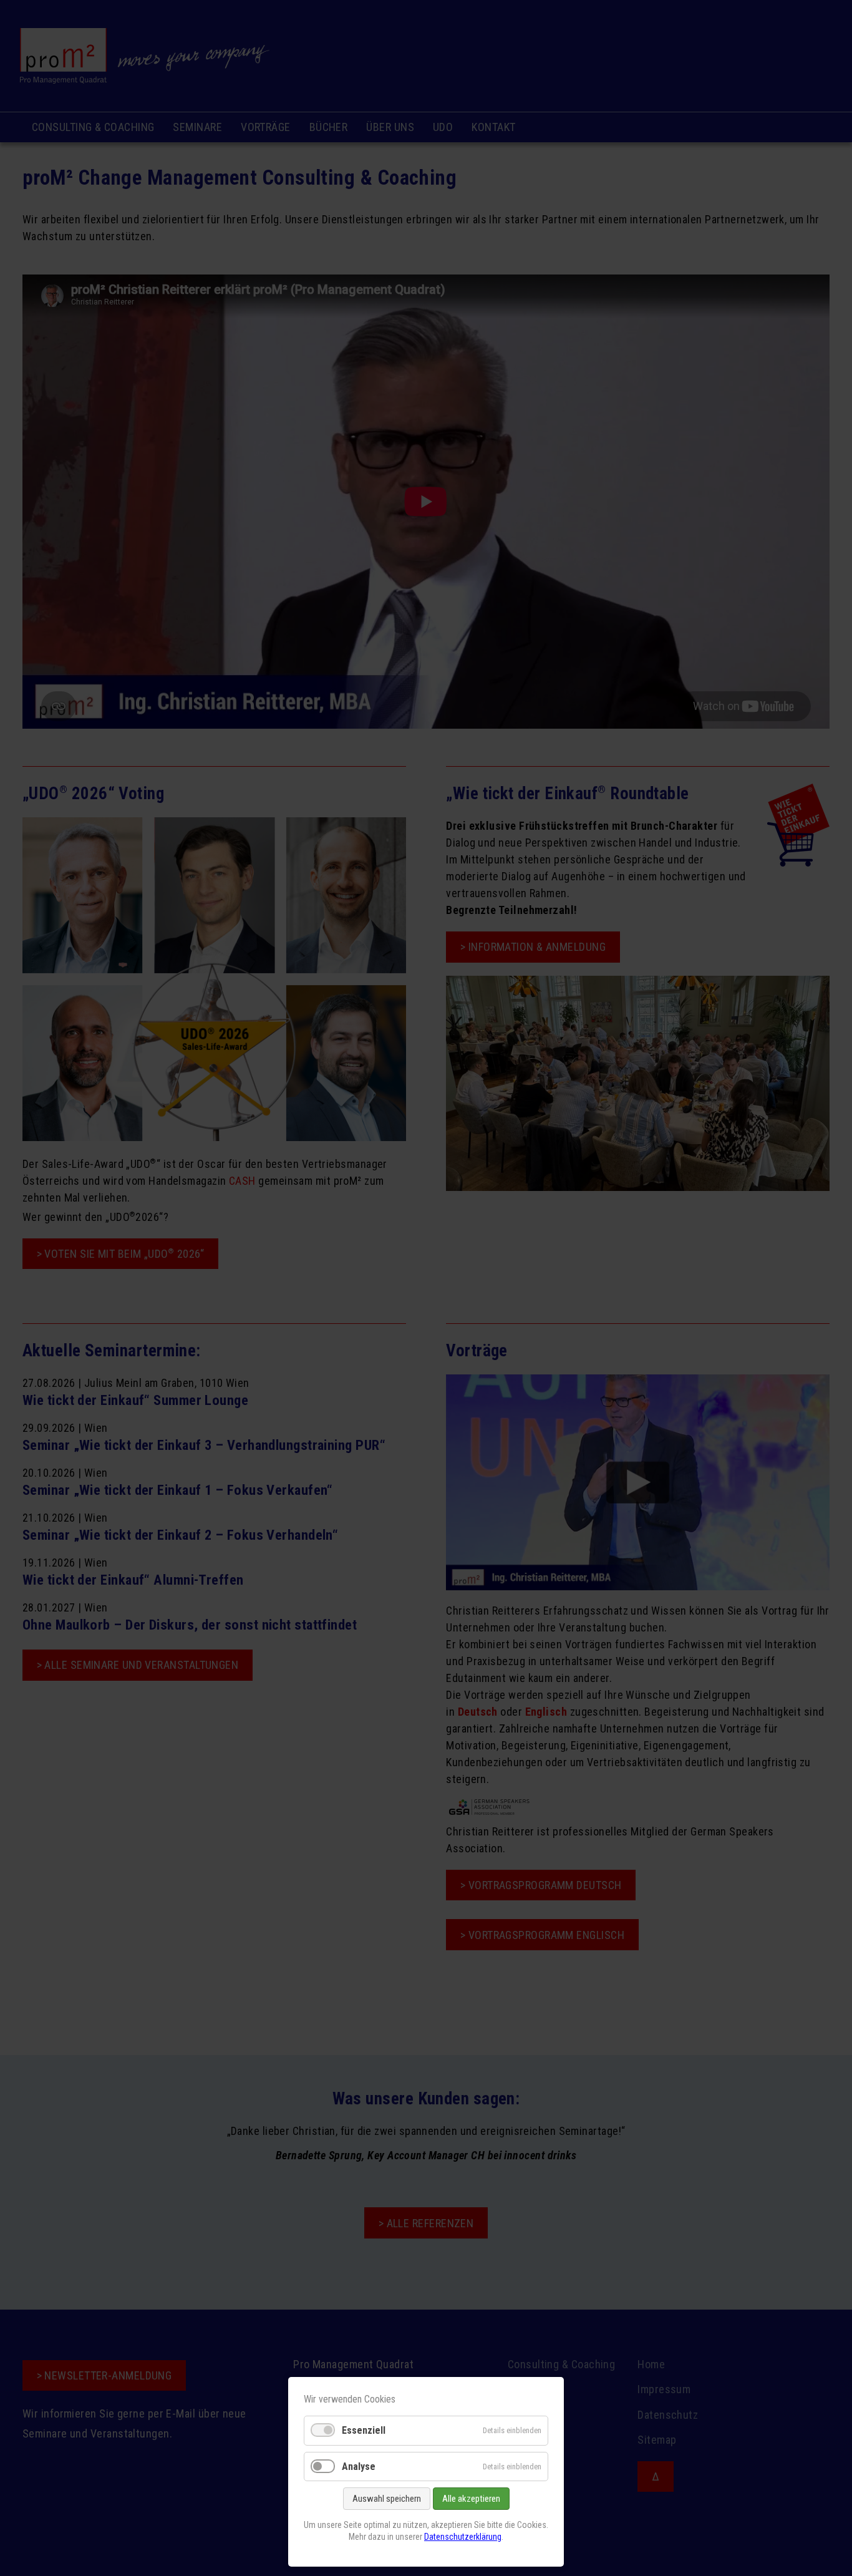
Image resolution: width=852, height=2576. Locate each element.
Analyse (359, 2467)
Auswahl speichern (387, 2499)
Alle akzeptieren (471, 2499)
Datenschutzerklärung (463, 2537)
